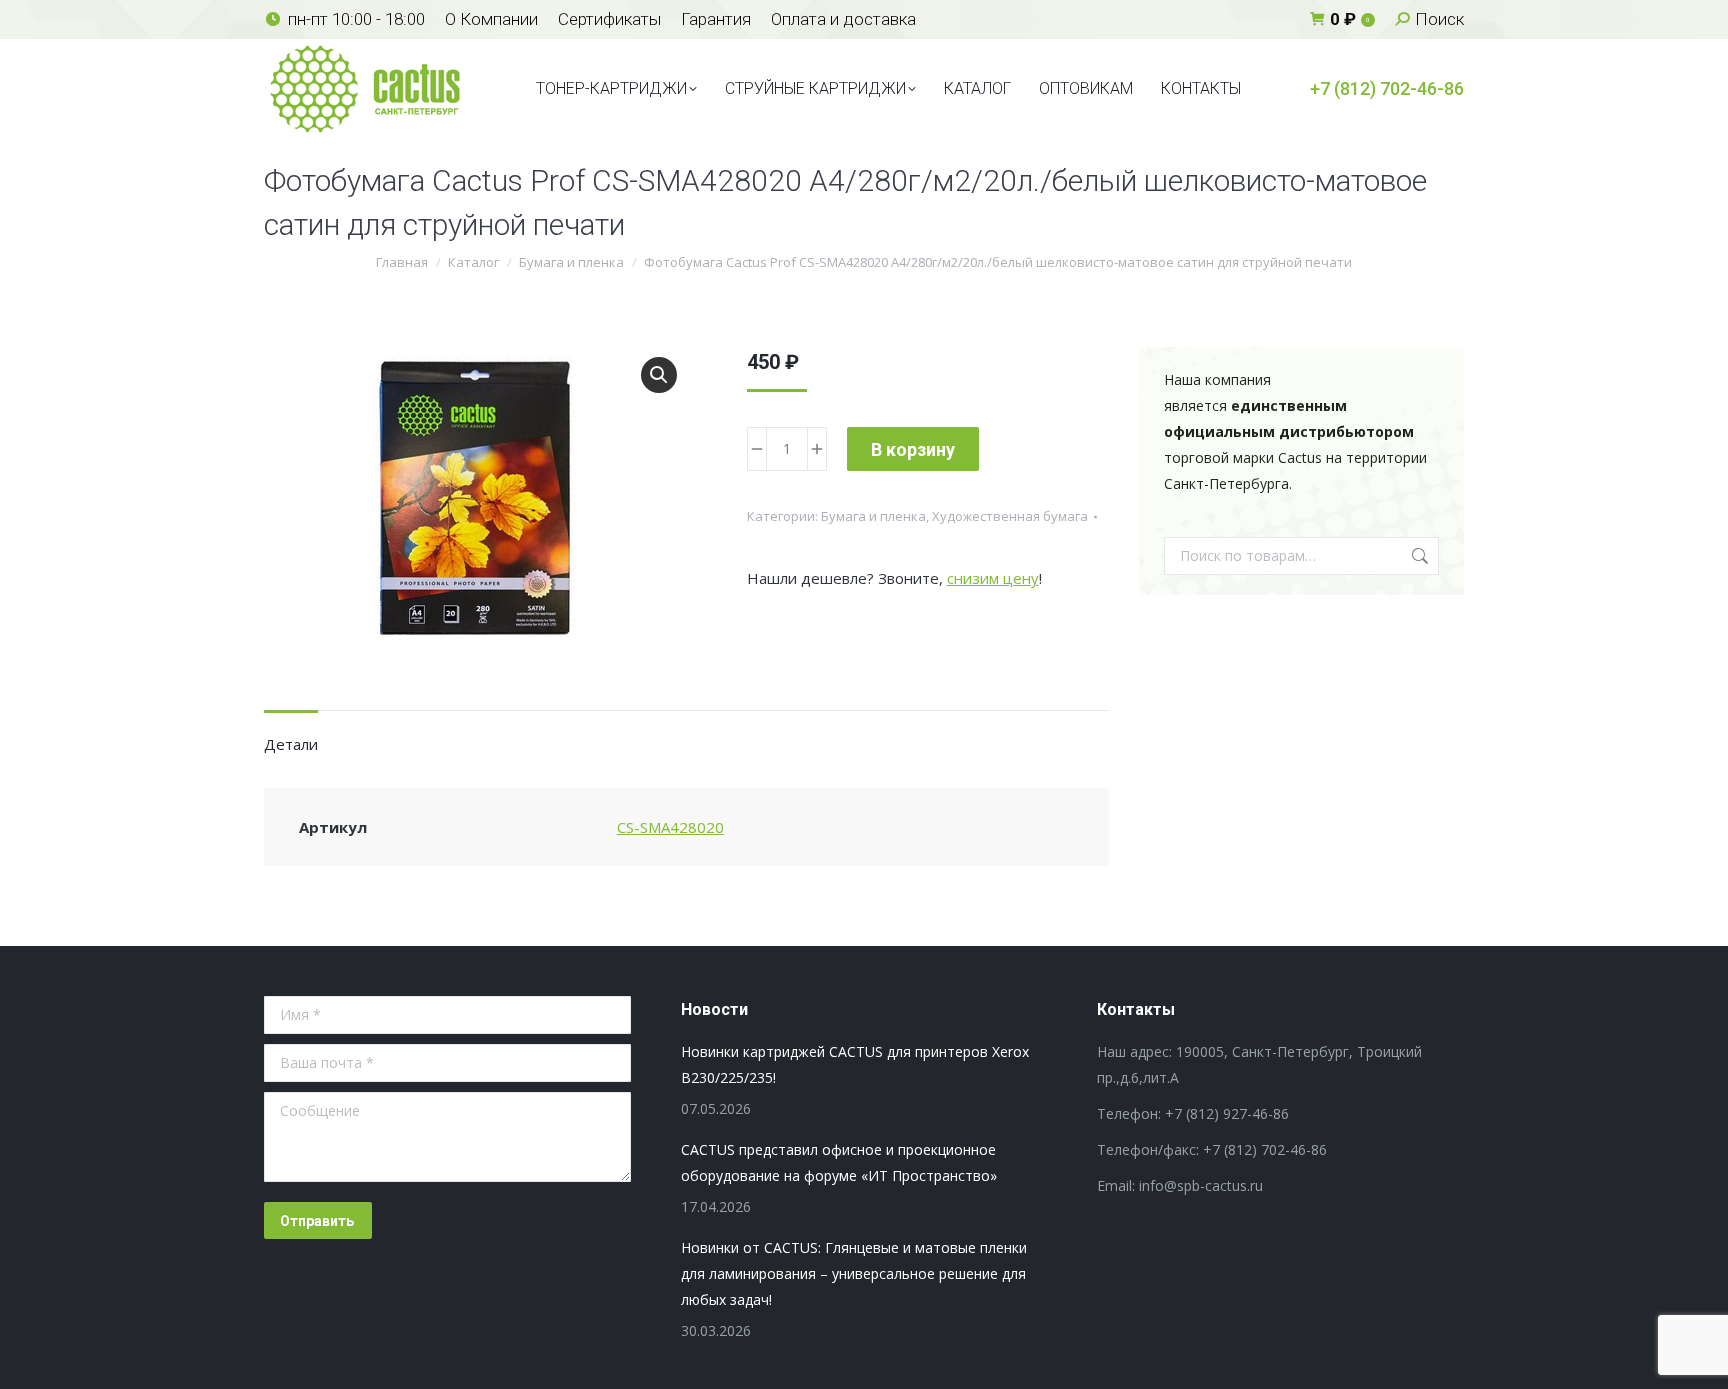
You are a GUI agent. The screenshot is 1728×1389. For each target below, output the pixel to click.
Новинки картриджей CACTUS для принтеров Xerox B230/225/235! (855, 1064)
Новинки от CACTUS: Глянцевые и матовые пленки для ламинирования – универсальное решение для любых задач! (854, 1273)
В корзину (913, 449)
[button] (659, 375)
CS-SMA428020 (670, 827)
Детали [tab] (291, 744)
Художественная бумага (1010, 516)
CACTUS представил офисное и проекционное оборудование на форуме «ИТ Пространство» (839, 1162)
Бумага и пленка (873, 516)
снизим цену (993, 578)
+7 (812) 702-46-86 (1387, 88)
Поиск (1418, 556)
